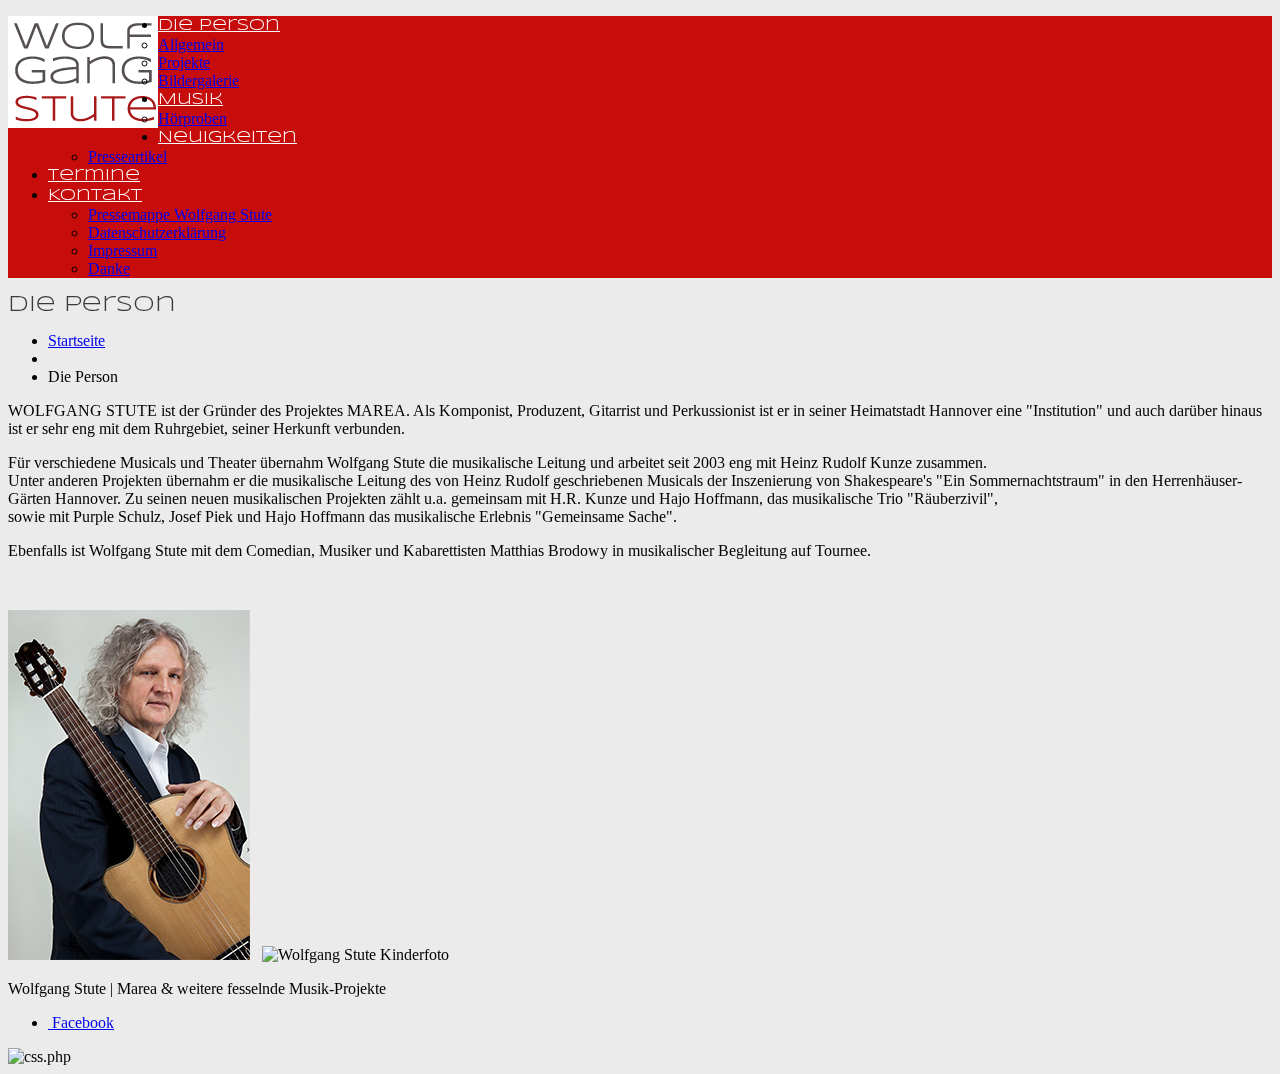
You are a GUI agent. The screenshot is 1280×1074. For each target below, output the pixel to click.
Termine (94, 175)
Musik (190, 99)
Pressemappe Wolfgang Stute (180, 214)
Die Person (219, 25)
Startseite (76, 340)
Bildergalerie (198, 80)
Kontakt (95, 195)
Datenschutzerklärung (157, 232)
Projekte (184, 62)
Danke (109, 268)
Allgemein (191, 44)
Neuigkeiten (227, 137)
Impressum (122, 250)
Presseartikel (127, 156)
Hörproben (192, 118)
